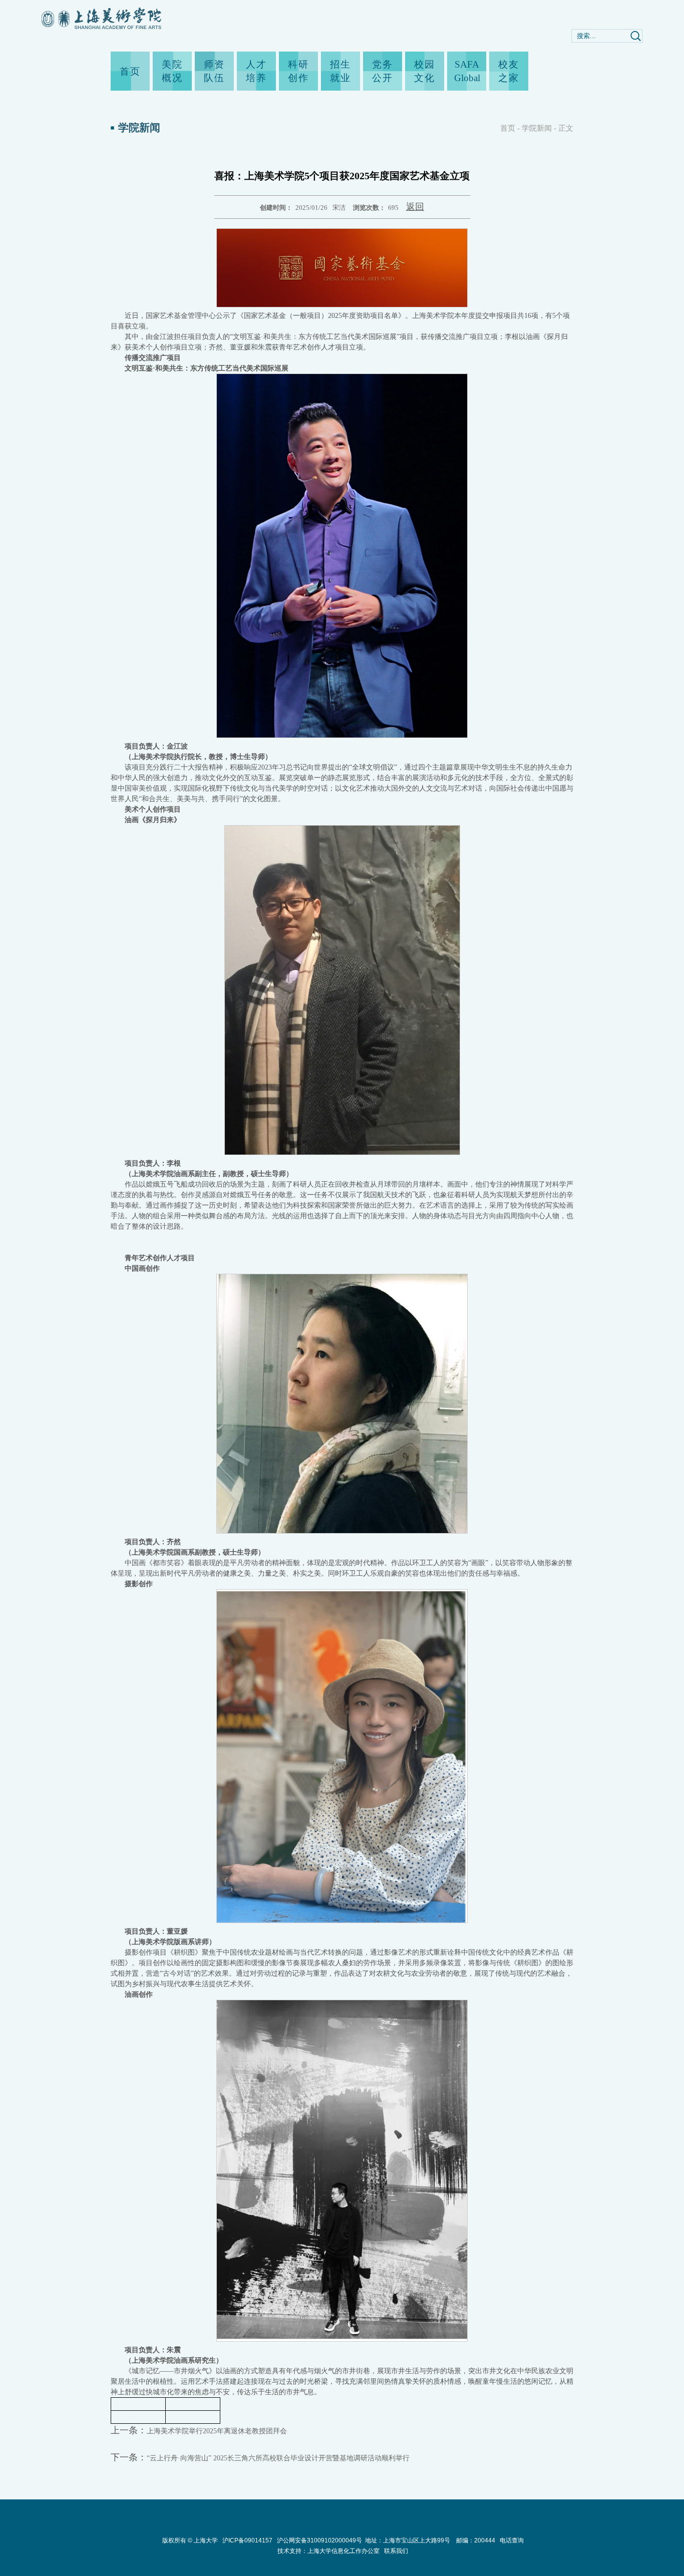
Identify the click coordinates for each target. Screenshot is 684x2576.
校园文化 (425, 71)
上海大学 (205, 2540)
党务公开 (383, 71)
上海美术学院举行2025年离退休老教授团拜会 (217, 2431)
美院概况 (172, 71)
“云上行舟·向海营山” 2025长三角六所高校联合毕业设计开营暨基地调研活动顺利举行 (278, 2458)
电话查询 (512, 2540)
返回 (415, 207)
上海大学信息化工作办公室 (346, 2551)
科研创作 (298, 71)
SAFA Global (467, 71)
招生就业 (340, 71)
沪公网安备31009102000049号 (319, 2540)
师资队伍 (214, 71)
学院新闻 (537, 128)
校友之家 (509, 71)
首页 (130, 71)
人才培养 (256, 71)
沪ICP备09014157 (248, 2540)
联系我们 (396, 2551)
